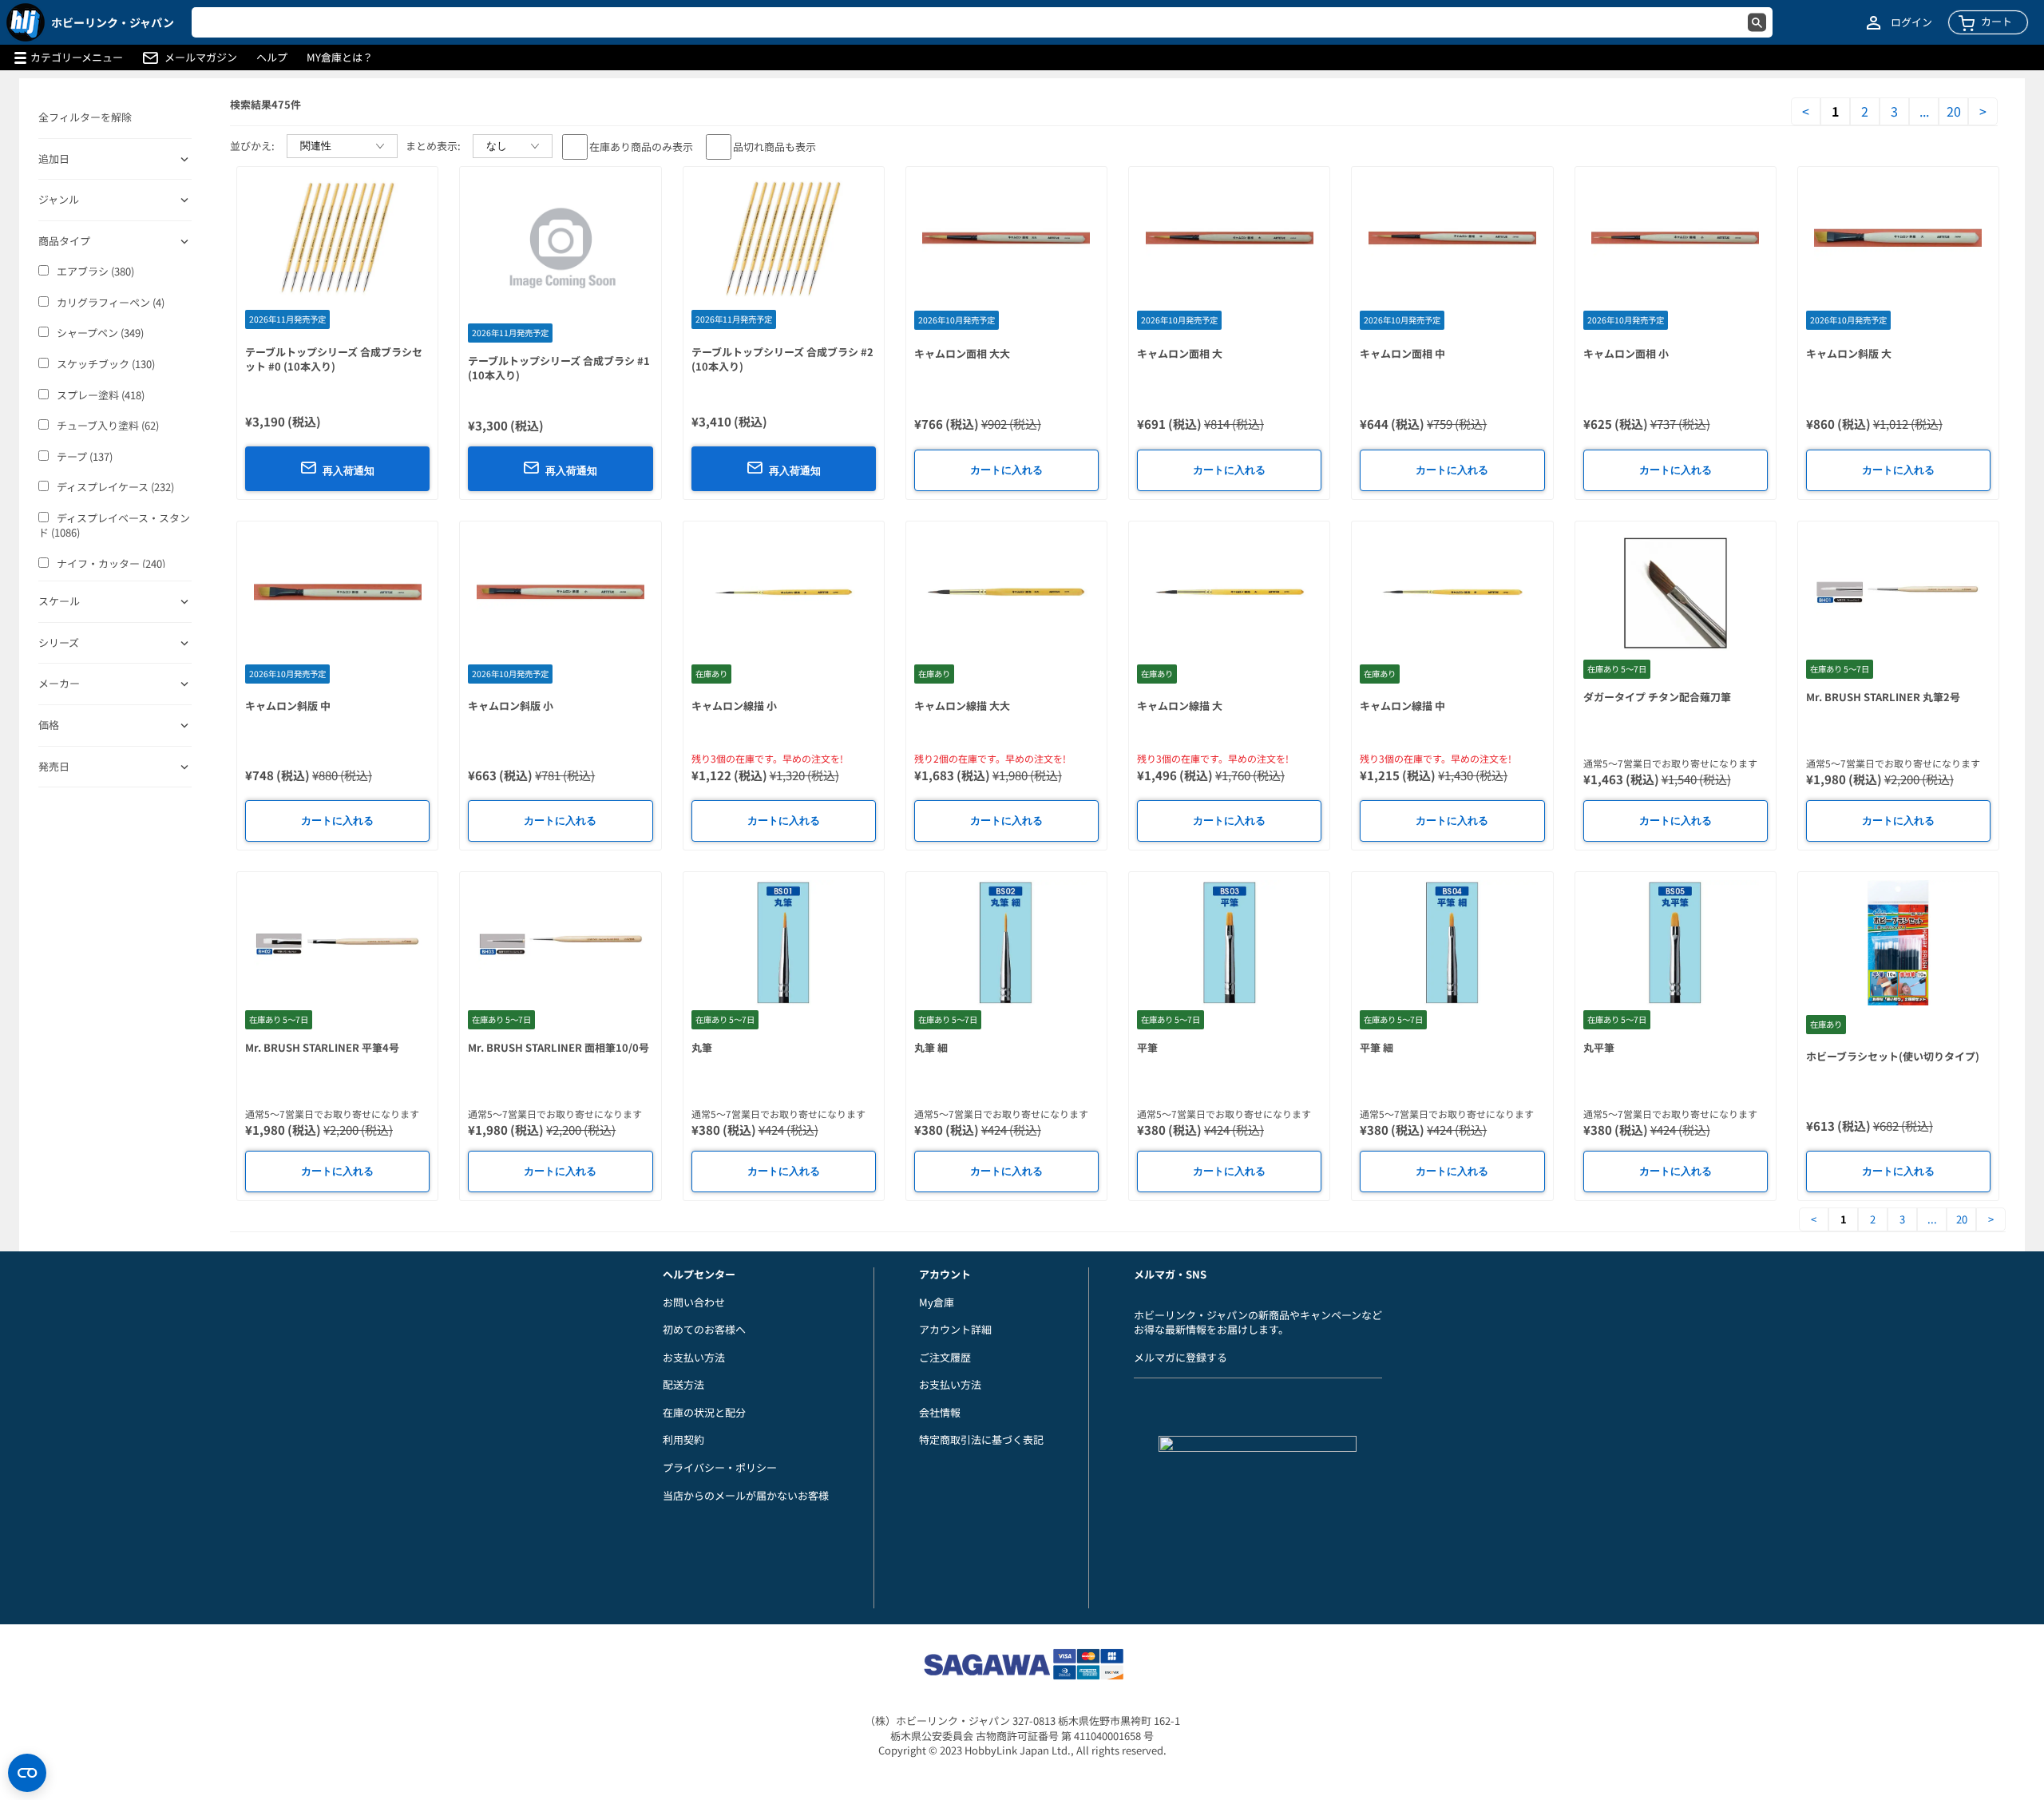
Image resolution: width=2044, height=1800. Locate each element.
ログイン (1911, 22)
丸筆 (702, 1047)
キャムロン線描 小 (734, 706)
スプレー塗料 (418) (101, 395)
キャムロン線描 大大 (962, 706)
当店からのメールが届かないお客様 (746, 1495)
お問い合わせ (694, 1302)
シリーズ (59, 643)
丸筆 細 (931, 1047)
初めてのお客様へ (704, 1329)
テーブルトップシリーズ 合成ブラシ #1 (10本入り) (559, 368)
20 (1954, 111)
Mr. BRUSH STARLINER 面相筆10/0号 (559, 1047)
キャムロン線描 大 (1180, 706)
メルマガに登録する (1180, 1357)
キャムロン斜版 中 (288, 706)
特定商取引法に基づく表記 (981, 1439)
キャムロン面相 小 (1626, 353)
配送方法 (683, 1384)
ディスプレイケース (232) (115, 487)
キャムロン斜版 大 (1849, 353)
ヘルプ (272, 57)
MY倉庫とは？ (340, 57)
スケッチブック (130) (106, 364)
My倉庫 (937, 1302)
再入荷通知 (349, 471)
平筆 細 (1377, 1047)
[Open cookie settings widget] (27, 1773)
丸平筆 (1599, 1047)
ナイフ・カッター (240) (111, 564)
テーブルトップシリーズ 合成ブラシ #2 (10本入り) (782, 359)
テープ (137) (85, 457)
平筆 (1147, 1047)
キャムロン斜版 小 (511, 706)
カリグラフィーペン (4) (111, 303)
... (1924, 111)
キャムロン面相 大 (1180, 353)
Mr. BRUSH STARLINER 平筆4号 (322, 1047)
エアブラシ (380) (95, 272)
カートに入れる (1006, 470)
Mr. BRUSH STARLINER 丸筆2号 (1883, 697)
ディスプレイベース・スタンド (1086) (114, 526)
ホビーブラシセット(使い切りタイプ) (1893, 1056)
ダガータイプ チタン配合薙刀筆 (1657, 697)
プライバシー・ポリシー (720, 1467)
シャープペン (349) (100, 333)
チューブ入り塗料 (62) (108, 426)
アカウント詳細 (955, 1329)
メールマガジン (201, 57)
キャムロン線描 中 (1402, 706)
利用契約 (683, 1439)
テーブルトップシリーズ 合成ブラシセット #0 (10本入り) (334, 359)
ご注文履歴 (945, 1357)
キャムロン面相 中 (1402, 353)
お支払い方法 (694, 1357)
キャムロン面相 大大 (962, 353)
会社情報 (940, 1412)
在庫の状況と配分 (704, 1412)
